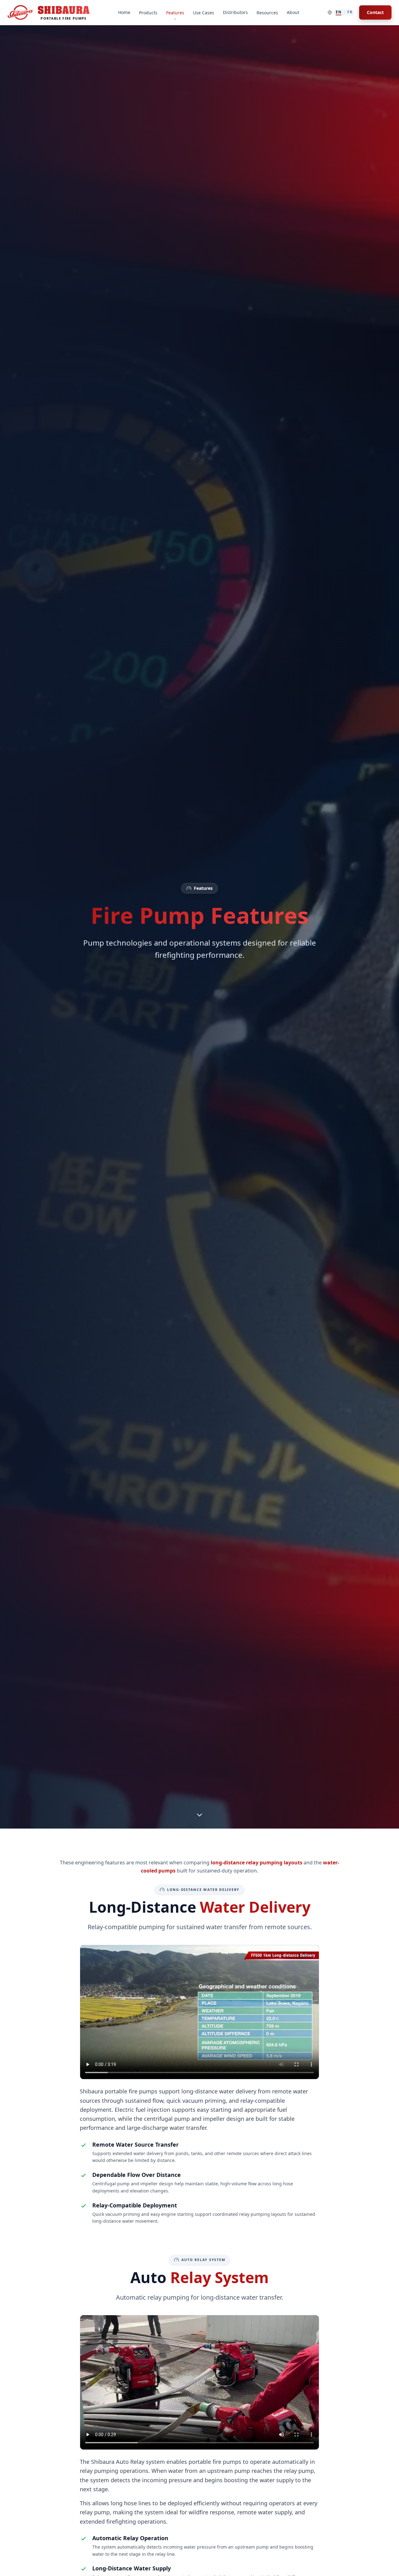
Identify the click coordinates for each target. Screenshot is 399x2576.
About (293, 12)
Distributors (235, 12)
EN (339, 12)
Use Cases (204, 13)
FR (350, 12)
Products (148, 13)
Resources (267, 13)
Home (124, 12)
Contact (375, 12)
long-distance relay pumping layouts (257, 1863)
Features (175, 13)
